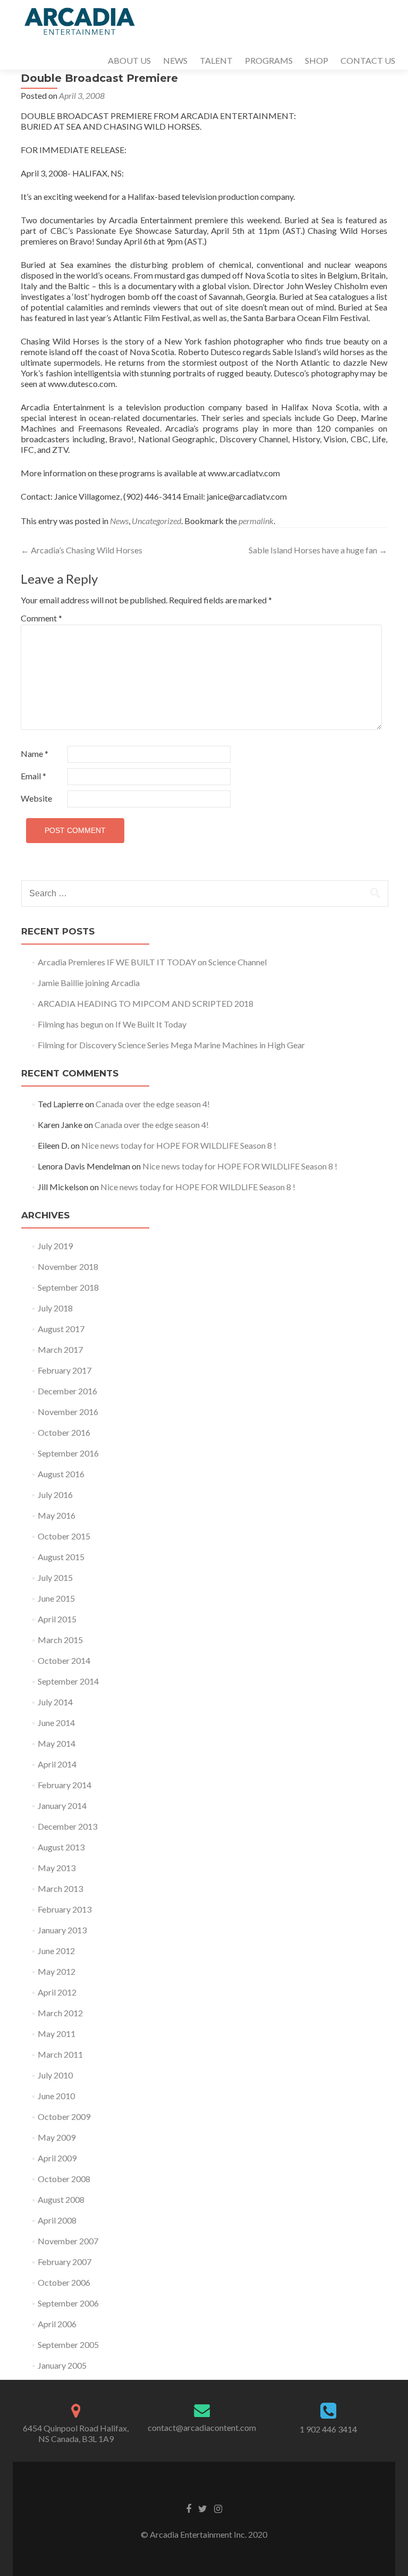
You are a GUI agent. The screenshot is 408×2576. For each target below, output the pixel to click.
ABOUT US (129, 60)
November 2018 (68, 1266)
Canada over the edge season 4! (153, 1104)
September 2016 (68, 1453)
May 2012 (57, 1971)
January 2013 (62, 1930)
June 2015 (56, 1598)
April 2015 (57, 1619)
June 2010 (56, 2096)
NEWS (175, 60)
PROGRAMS (269, 60)
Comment (41, 618)
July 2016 (55, 1495)
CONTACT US (368, 60)
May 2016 (57, 1515)
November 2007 (68, 2241)
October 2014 (64, 1660)
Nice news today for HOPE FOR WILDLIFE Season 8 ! (179, 1145)
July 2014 (55, 1702)
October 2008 (64, 2179)
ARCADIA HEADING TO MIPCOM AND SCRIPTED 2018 (146, 1003)
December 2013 (67, 1826)
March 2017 (60, 1349)
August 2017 (61, 1329)
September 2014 (68, 1681)
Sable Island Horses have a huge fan (318, 550)
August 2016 (61, 1474)
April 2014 (57, 1764)
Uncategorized (156, 521)
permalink (256, 521)
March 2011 (60, 2054)
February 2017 (65, 1370)
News (119, 521)
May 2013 (57, 1868)
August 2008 (61, 2199)
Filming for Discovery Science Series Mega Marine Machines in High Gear (171, 1045)
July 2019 (55, 1246)
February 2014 (65, 1785)
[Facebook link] (189, 2508)
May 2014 (57, 1743)
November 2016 (68, 1412)
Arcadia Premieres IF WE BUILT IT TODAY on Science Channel (152, 962)
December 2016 (67, 1391)
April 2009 (57, 2158)
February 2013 (65, 1909)
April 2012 (57, 1992)
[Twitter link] (203, 2508)
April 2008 (57, 2220)
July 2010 (55, 2075)
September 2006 (68, 2303)
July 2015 (55, 1577)
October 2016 (64, 1432)
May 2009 (57, 2137)
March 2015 (60, 1640)
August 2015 (61, 1557)
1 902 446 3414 (328, 2429)
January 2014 (62, 1805)
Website (36, 798)
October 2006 (64, 2282)
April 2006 (57, 2324)
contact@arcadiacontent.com (202, 2427)
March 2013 (60, 1888)
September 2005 (68, 2345)
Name (35, 754)
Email (33, 776)
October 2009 (64, 2116)
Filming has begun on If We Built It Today (112, 1024)
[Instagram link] (218, 2508)
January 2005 (62, 2365)
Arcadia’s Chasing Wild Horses (82, 550)
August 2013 (61, 1847)
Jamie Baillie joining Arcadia (89, 983)
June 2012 (56, 1951)
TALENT (216, 60)
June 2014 (56, 1723)
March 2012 (60, 2013)
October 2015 (64, 1536)
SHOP (317, 60)
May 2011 (57, 2034)
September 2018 (68, 1287)
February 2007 (65, 2262)
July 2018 (55, 1308)
